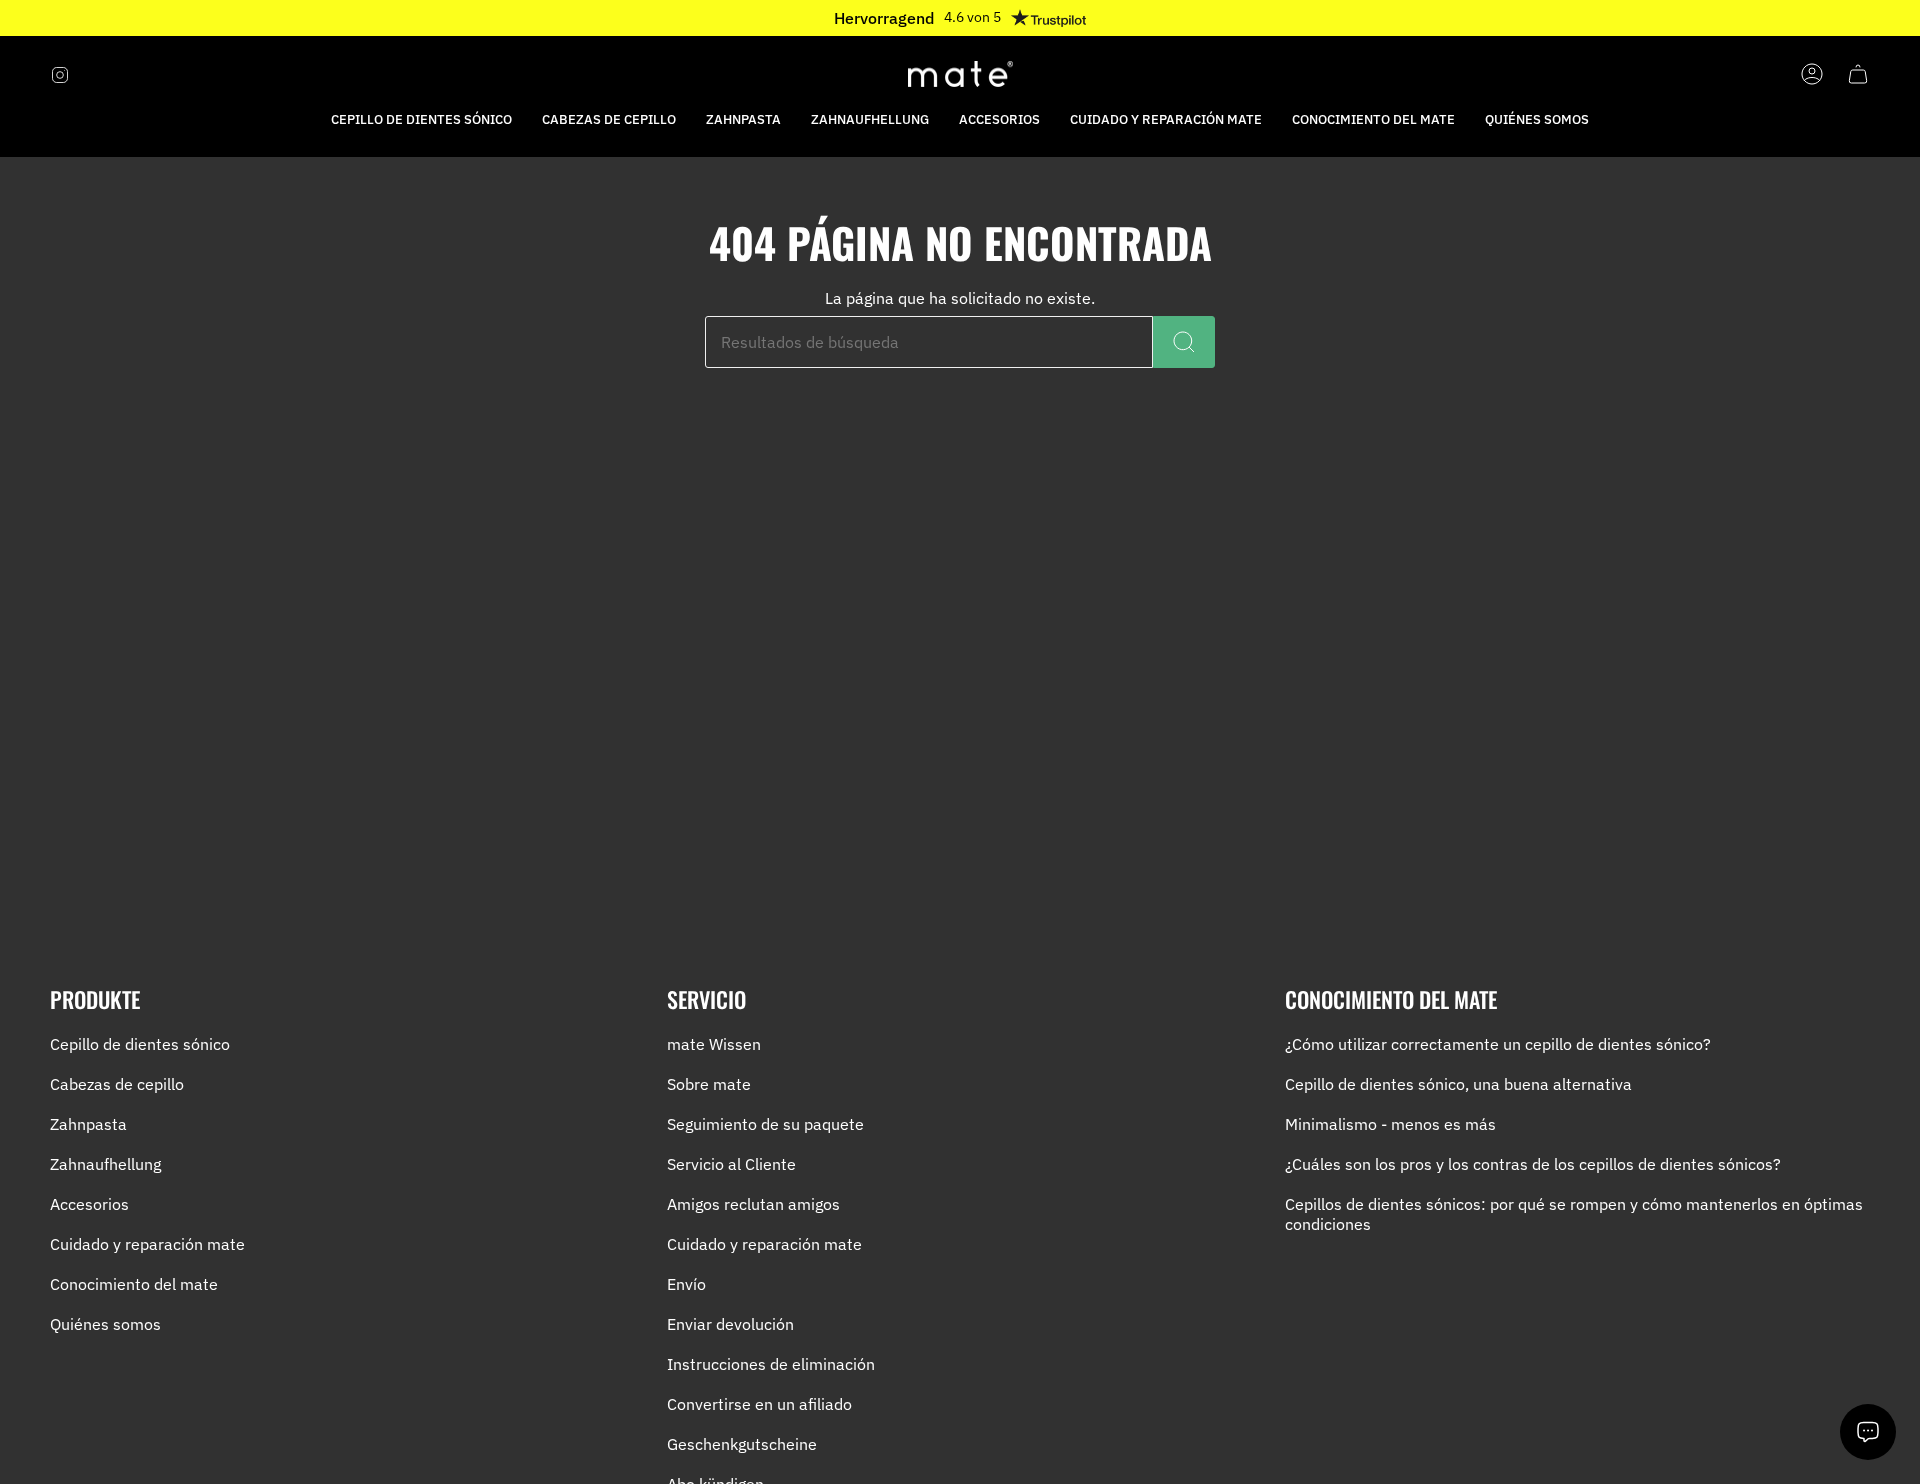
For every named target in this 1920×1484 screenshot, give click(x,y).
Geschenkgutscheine (742, 1444)
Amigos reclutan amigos (753, 1204)
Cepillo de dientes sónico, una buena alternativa (1458, 1084)
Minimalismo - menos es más (1390, 1124)
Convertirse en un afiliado (759, 1404)
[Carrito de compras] (1858, 74)
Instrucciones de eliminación (771, 1364)
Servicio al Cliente (731, 1164)
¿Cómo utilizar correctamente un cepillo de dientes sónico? (1498, 1044)
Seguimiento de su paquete (765, 1124)
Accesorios (89, 1204)
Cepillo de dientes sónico (140, 1044)
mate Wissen (714, 1044)
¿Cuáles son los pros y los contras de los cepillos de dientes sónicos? (1533, 1164)
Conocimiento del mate (134, 1284)
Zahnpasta (88, 1124)
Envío (686, 1284)
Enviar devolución (730, 1324)
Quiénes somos (105, 1324)
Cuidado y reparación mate (147, 1244)
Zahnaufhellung (105, 1164)
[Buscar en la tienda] (1184, 342)
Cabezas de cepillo (117, 1084)
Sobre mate (709, 1084)
